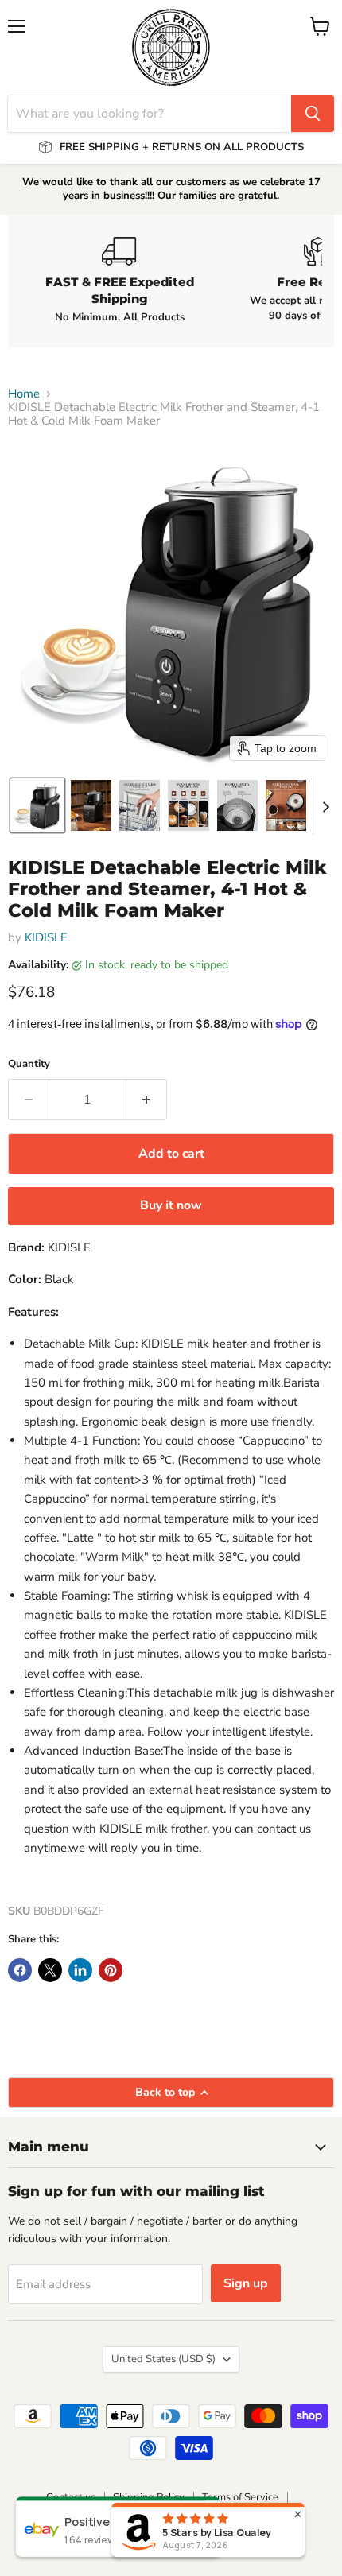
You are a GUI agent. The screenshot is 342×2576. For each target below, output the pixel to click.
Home (24, 394)
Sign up (246, 2283)
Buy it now (171, 1205)
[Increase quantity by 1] (147, 1100)
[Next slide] (325, 805)
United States (163, 2359)
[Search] (313, 114)
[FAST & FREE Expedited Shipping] (119, 281)
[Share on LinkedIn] (80, 1970)
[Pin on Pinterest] (111, 1970)
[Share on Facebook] (20, 1970)
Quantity (29, 1064)
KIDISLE (46, 937)
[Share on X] (50, 1970)
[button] (37, 805)
